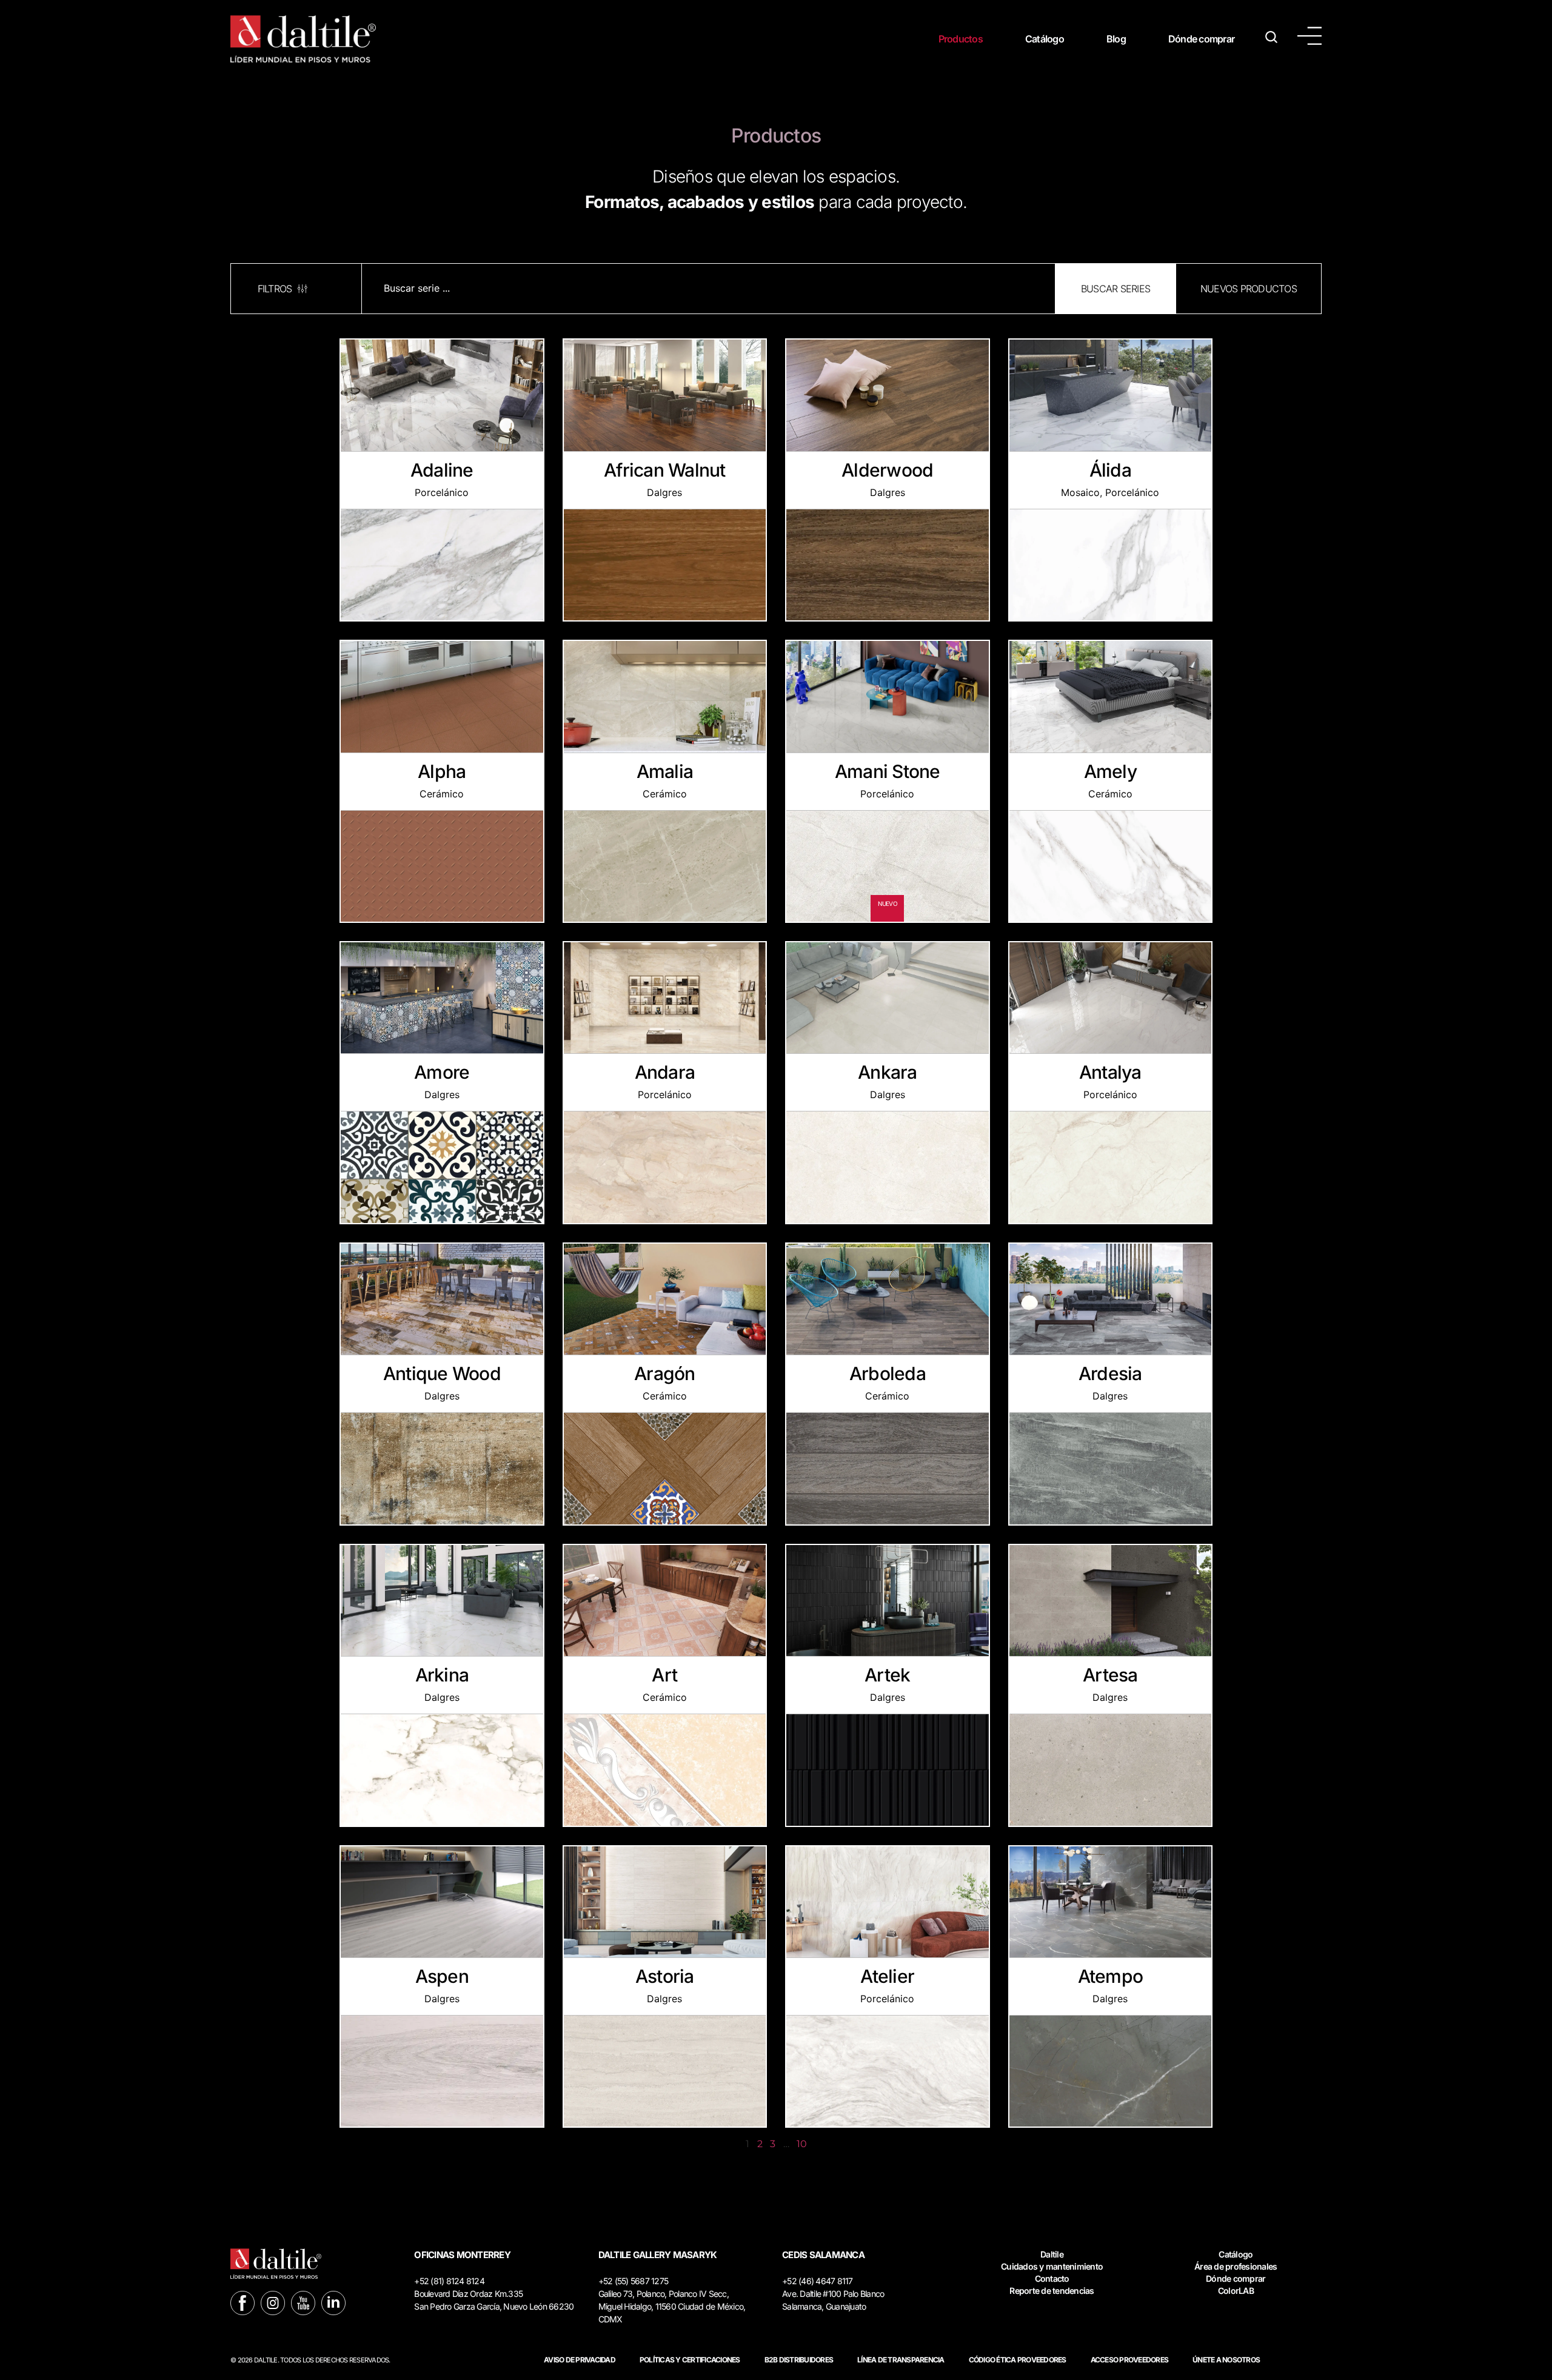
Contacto (1052, 2278)
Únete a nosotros (1226, 2360)
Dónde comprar (1201, 39)
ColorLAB (1236, 2291)
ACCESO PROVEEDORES (1130, 2360)
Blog (1116, 39)
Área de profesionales (1236, 2266)
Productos (961, 39)
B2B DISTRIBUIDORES (799, 2360)
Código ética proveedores (1018, 2360)
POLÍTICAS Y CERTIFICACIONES (690, 2360)
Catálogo (1045, 39)
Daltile (1052, 2254)
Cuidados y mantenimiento (1052, 2266)
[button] (1115, 289)
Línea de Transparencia (901, 2360)
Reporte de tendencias (1052, 2291)
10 (801, 2144)
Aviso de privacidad (580, 2360)
